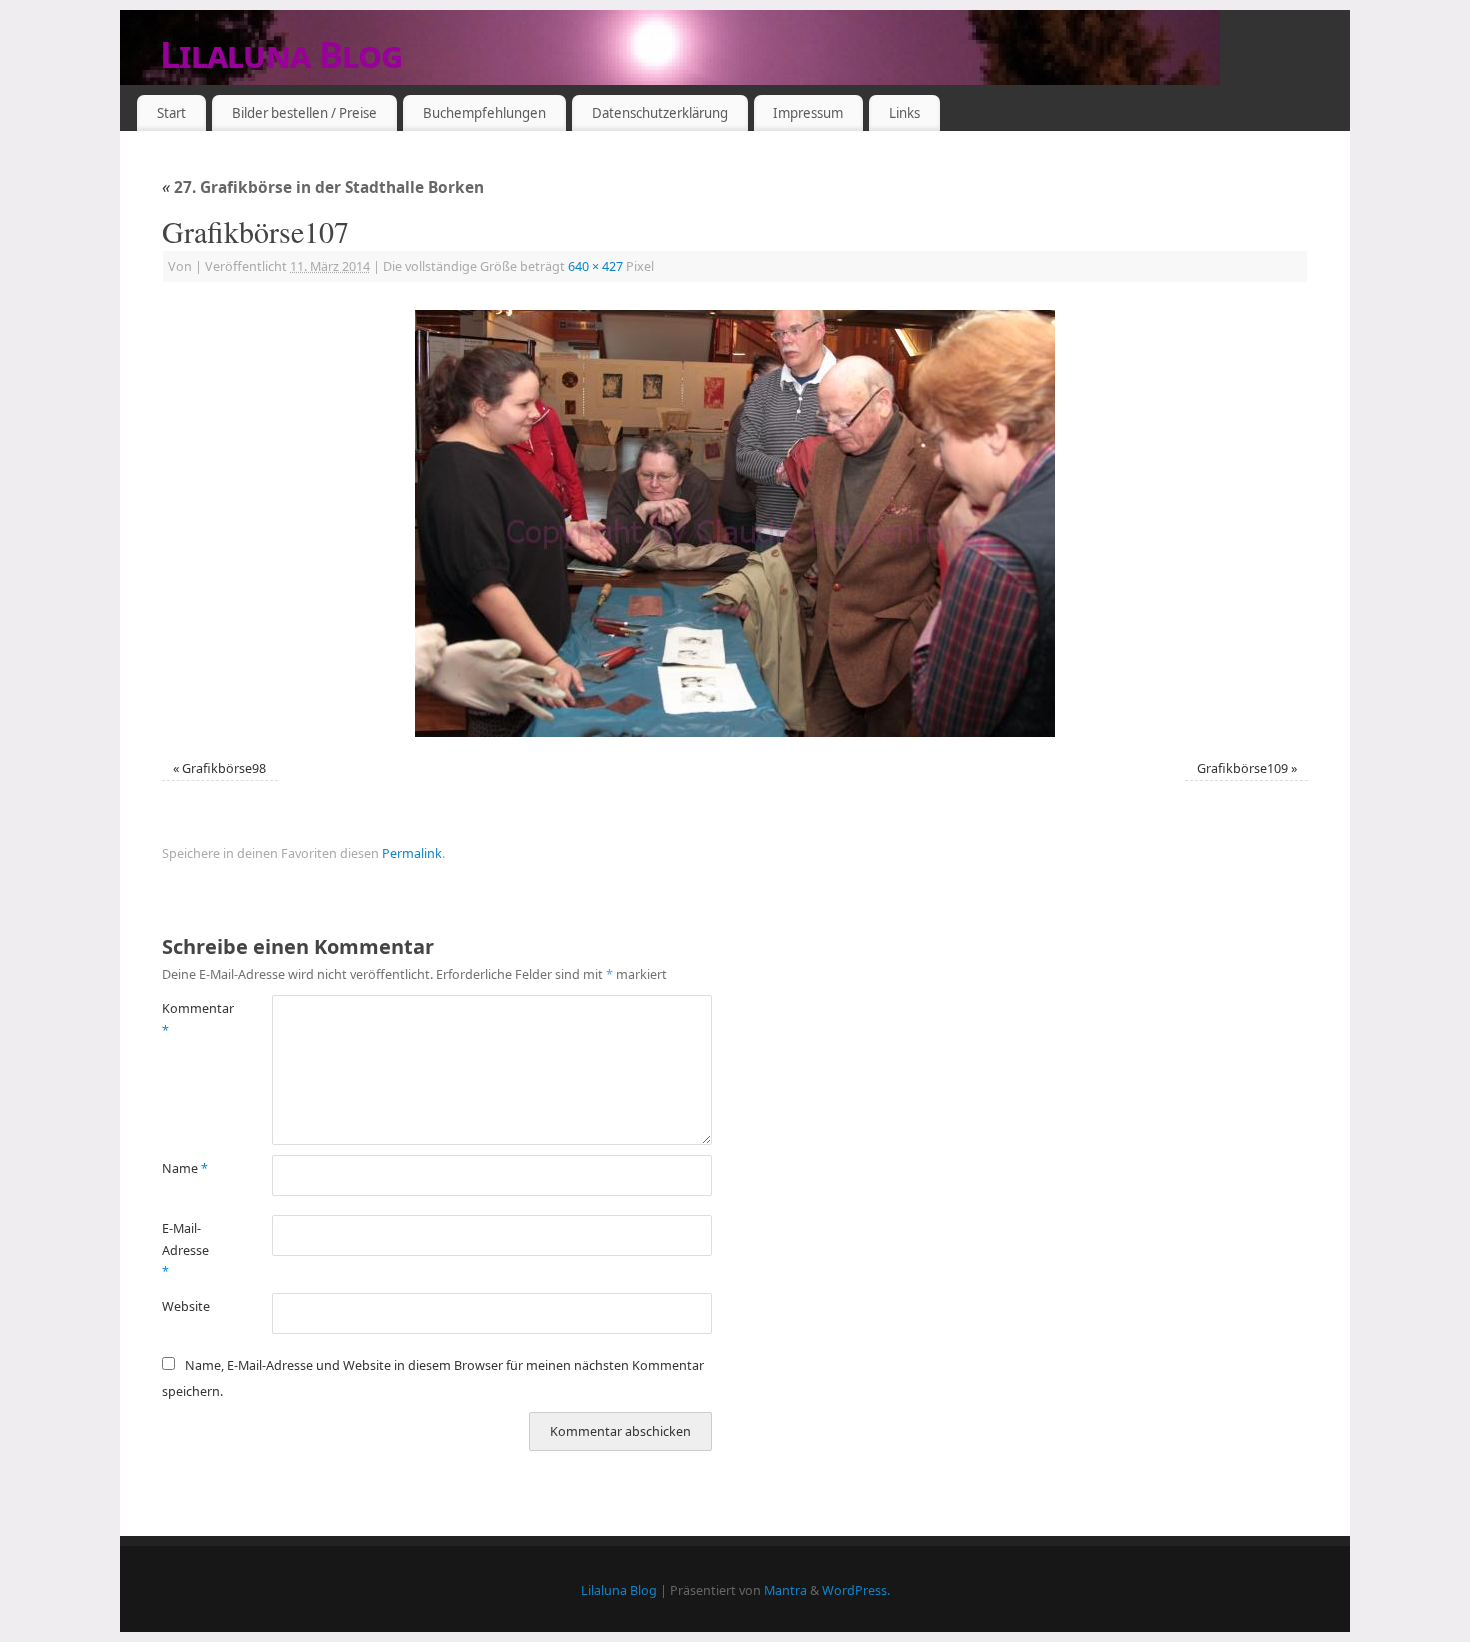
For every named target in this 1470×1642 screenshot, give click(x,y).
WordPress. (856, 1590)
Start (171, 113)
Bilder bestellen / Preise (304, 113)
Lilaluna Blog (281, 54)
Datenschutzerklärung (660, 113)
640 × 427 (595, 266)
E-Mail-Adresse (185, 1250)
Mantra (785, 1590)
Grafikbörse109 (1242, 768)
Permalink (412, 853)
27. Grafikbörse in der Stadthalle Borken (323, 187)
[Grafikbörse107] (735, 523)
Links (904, 113)
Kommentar (189, 1019)
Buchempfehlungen (484, 113)
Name (185, 1168)
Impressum (808, 113)
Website (186, 1306)
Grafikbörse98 (224, 768)
